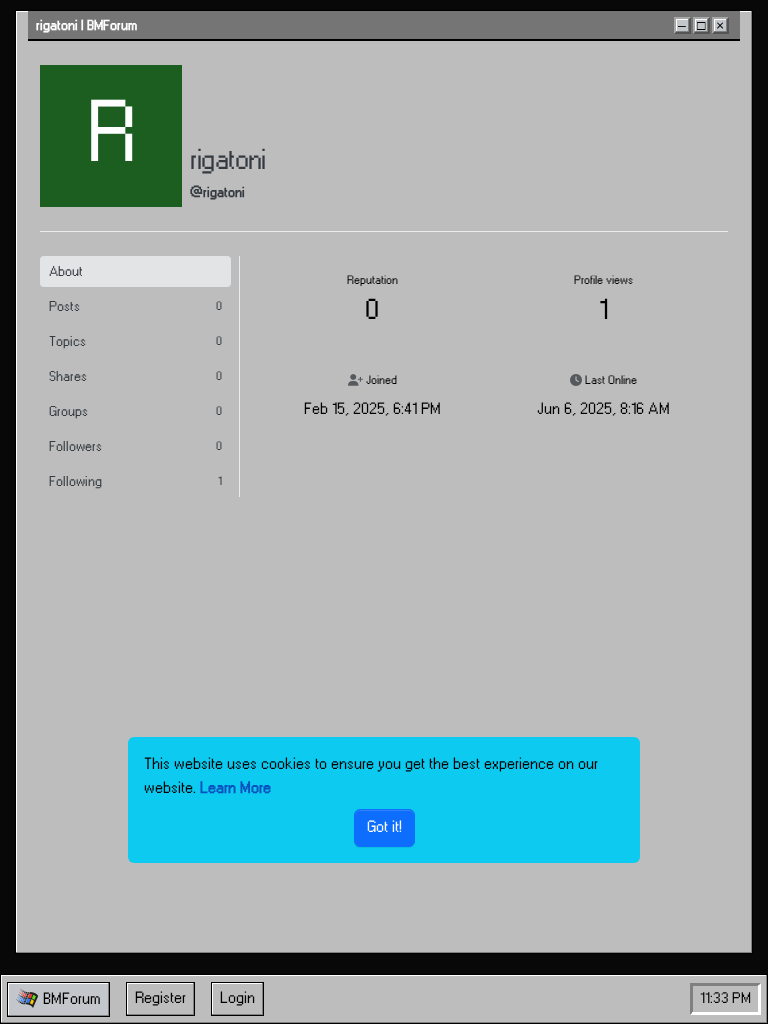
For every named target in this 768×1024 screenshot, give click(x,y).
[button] (58, 999)
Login (237, 998)
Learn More (235, 788)
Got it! (384, 827)
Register (160, 998)
